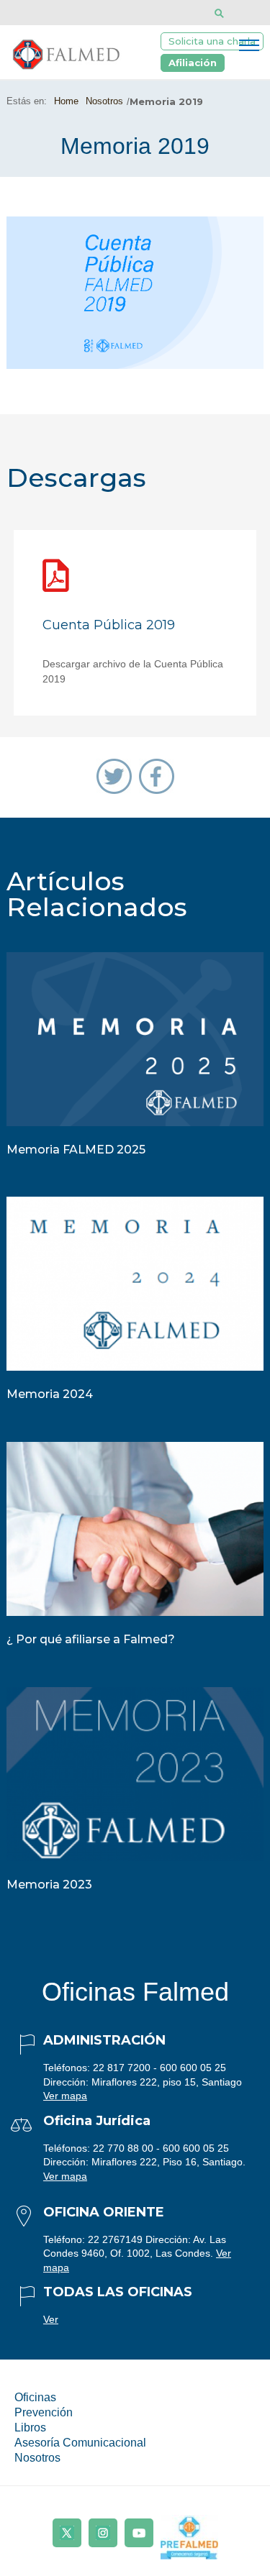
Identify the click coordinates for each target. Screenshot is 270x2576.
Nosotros (104, 101)
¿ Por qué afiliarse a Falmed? (91, 1639)
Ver (51, 2319)
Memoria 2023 (49, 1885)
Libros (30, 2427)
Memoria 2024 (50, 1394)
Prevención (44, 2412)
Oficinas (35, 2397)
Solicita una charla (212, 41)
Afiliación (193, 63)
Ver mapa (65, 2096)
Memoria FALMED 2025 (76, 1150)
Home (66, 101)
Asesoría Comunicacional (80, 2443)
